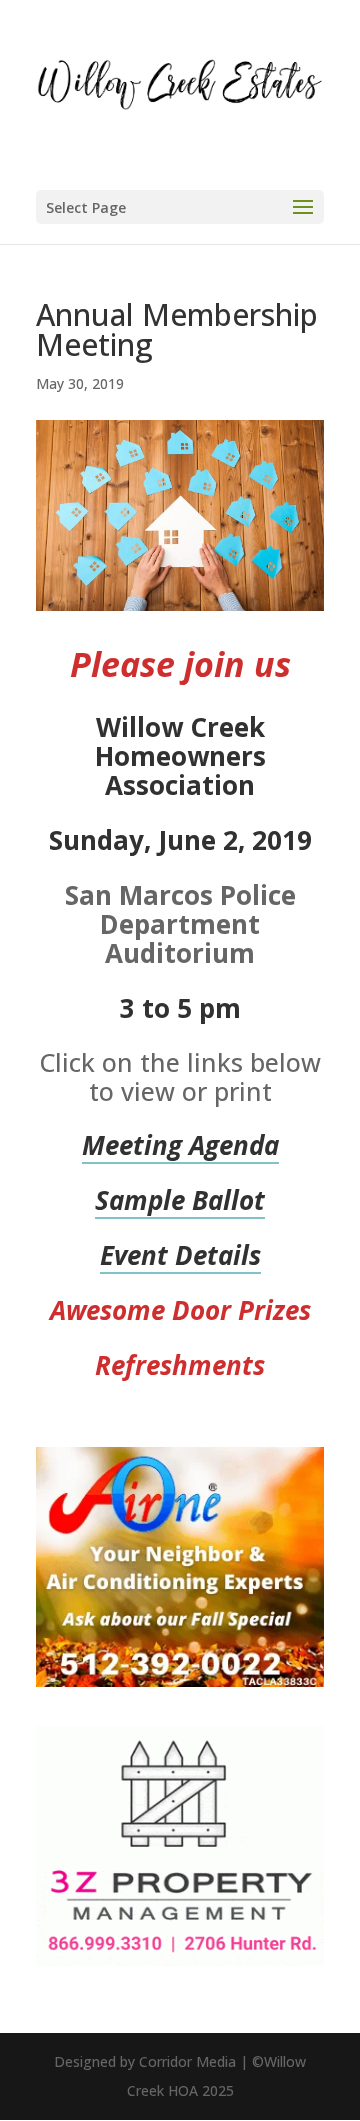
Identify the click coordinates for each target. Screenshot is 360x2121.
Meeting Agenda (180, 1145)
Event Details (180, 1255)
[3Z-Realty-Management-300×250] (180, 1959)
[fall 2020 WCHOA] (180, 1680)
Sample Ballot (180, 1200)
